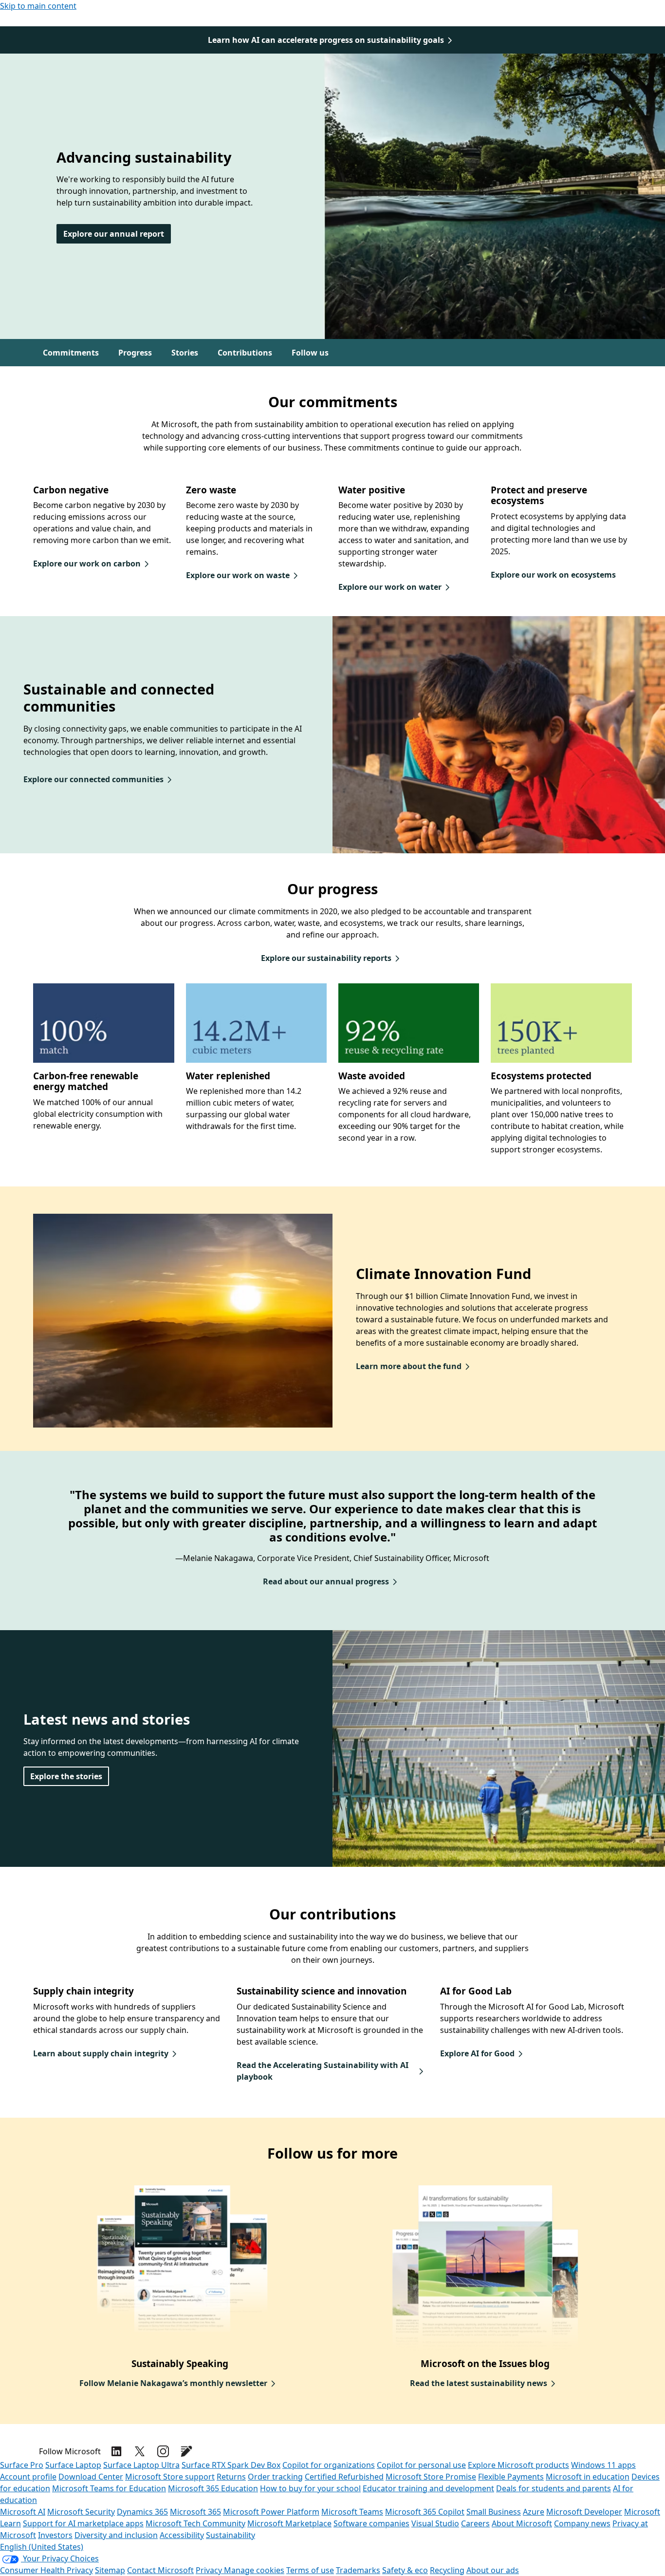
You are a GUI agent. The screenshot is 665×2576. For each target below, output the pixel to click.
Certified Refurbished (344, 2477)
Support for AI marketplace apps (83, 2523)
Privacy (210, 2570)
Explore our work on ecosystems (553, 575)
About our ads (493, 2570)
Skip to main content (38, 6)
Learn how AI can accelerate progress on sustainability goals (326, 40)
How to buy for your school (310, 2488)
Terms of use (310, 2570)
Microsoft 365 (195, 2512)
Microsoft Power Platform (271, 2512)
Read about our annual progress (326, 1581)
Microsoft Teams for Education (109, 2488)
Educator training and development (428, 2488)
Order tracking (275, 2477)
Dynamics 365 (142, 2512)
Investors (55, 2535)
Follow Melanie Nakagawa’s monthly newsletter (173, 2383)
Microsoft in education (588, 2477)
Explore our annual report (114, 234)
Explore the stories (66, 1776)
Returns (231, 2477)
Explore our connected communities (93, 779)
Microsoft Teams (352, 2512)
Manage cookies (254, 2570)
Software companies (371, 2523)
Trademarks (358, 2570)
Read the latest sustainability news (479, 2383)
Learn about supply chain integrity (101, 2053)
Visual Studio (435, 2523)
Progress (135, 353)
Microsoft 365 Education (213, 2488)
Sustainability (231, 2535)
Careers (475, 2523)
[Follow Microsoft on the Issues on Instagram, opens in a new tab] (163, 2451)
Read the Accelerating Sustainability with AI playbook (323, 2071)
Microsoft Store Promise (431, 2477)
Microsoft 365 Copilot (425, 2512)
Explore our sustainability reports (326, 958)
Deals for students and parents (554, 2488)
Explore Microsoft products (518, 2465)
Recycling (447, 2570)
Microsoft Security (81, 2512)
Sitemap (110, 2570)
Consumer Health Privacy (46, 2570)
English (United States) (42, 2547)
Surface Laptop (73, 2465)
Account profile (28, 2477)
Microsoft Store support (170, 2477)
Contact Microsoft (160, 2570)
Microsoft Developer (584, 2512)
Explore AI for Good (477, 2053)
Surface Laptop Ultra (141, 2465)
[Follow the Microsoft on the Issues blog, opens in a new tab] (186, 2451)
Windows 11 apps (603, 2465)
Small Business (494, 2512)
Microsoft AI (23, 2512)
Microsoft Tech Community (195, 2523)
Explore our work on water (390, 587)
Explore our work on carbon (87, 564)
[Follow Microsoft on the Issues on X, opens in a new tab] (140, 2451)
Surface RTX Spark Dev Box (231, 2465)
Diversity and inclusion (116, 2535)
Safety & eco (405, 2570)
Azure (534, 2512)
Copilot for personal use (421, 2465)
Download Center (91, 2477)
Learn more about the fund (409, 1366)
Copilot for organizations (329, 2465)
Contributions (245, 353)
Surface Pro (22, 2465)
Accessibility (182, 2535)
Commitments (71, 353)
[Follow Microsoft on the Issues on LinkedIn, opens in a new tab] (116, 2451)
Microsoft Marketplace (289, 2523)
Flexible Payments (511, 2477)
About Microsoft (522, 2523)
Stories (185, 353)
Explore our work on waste (238, 575)
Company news (582, 2523)
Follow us (310, 353)
